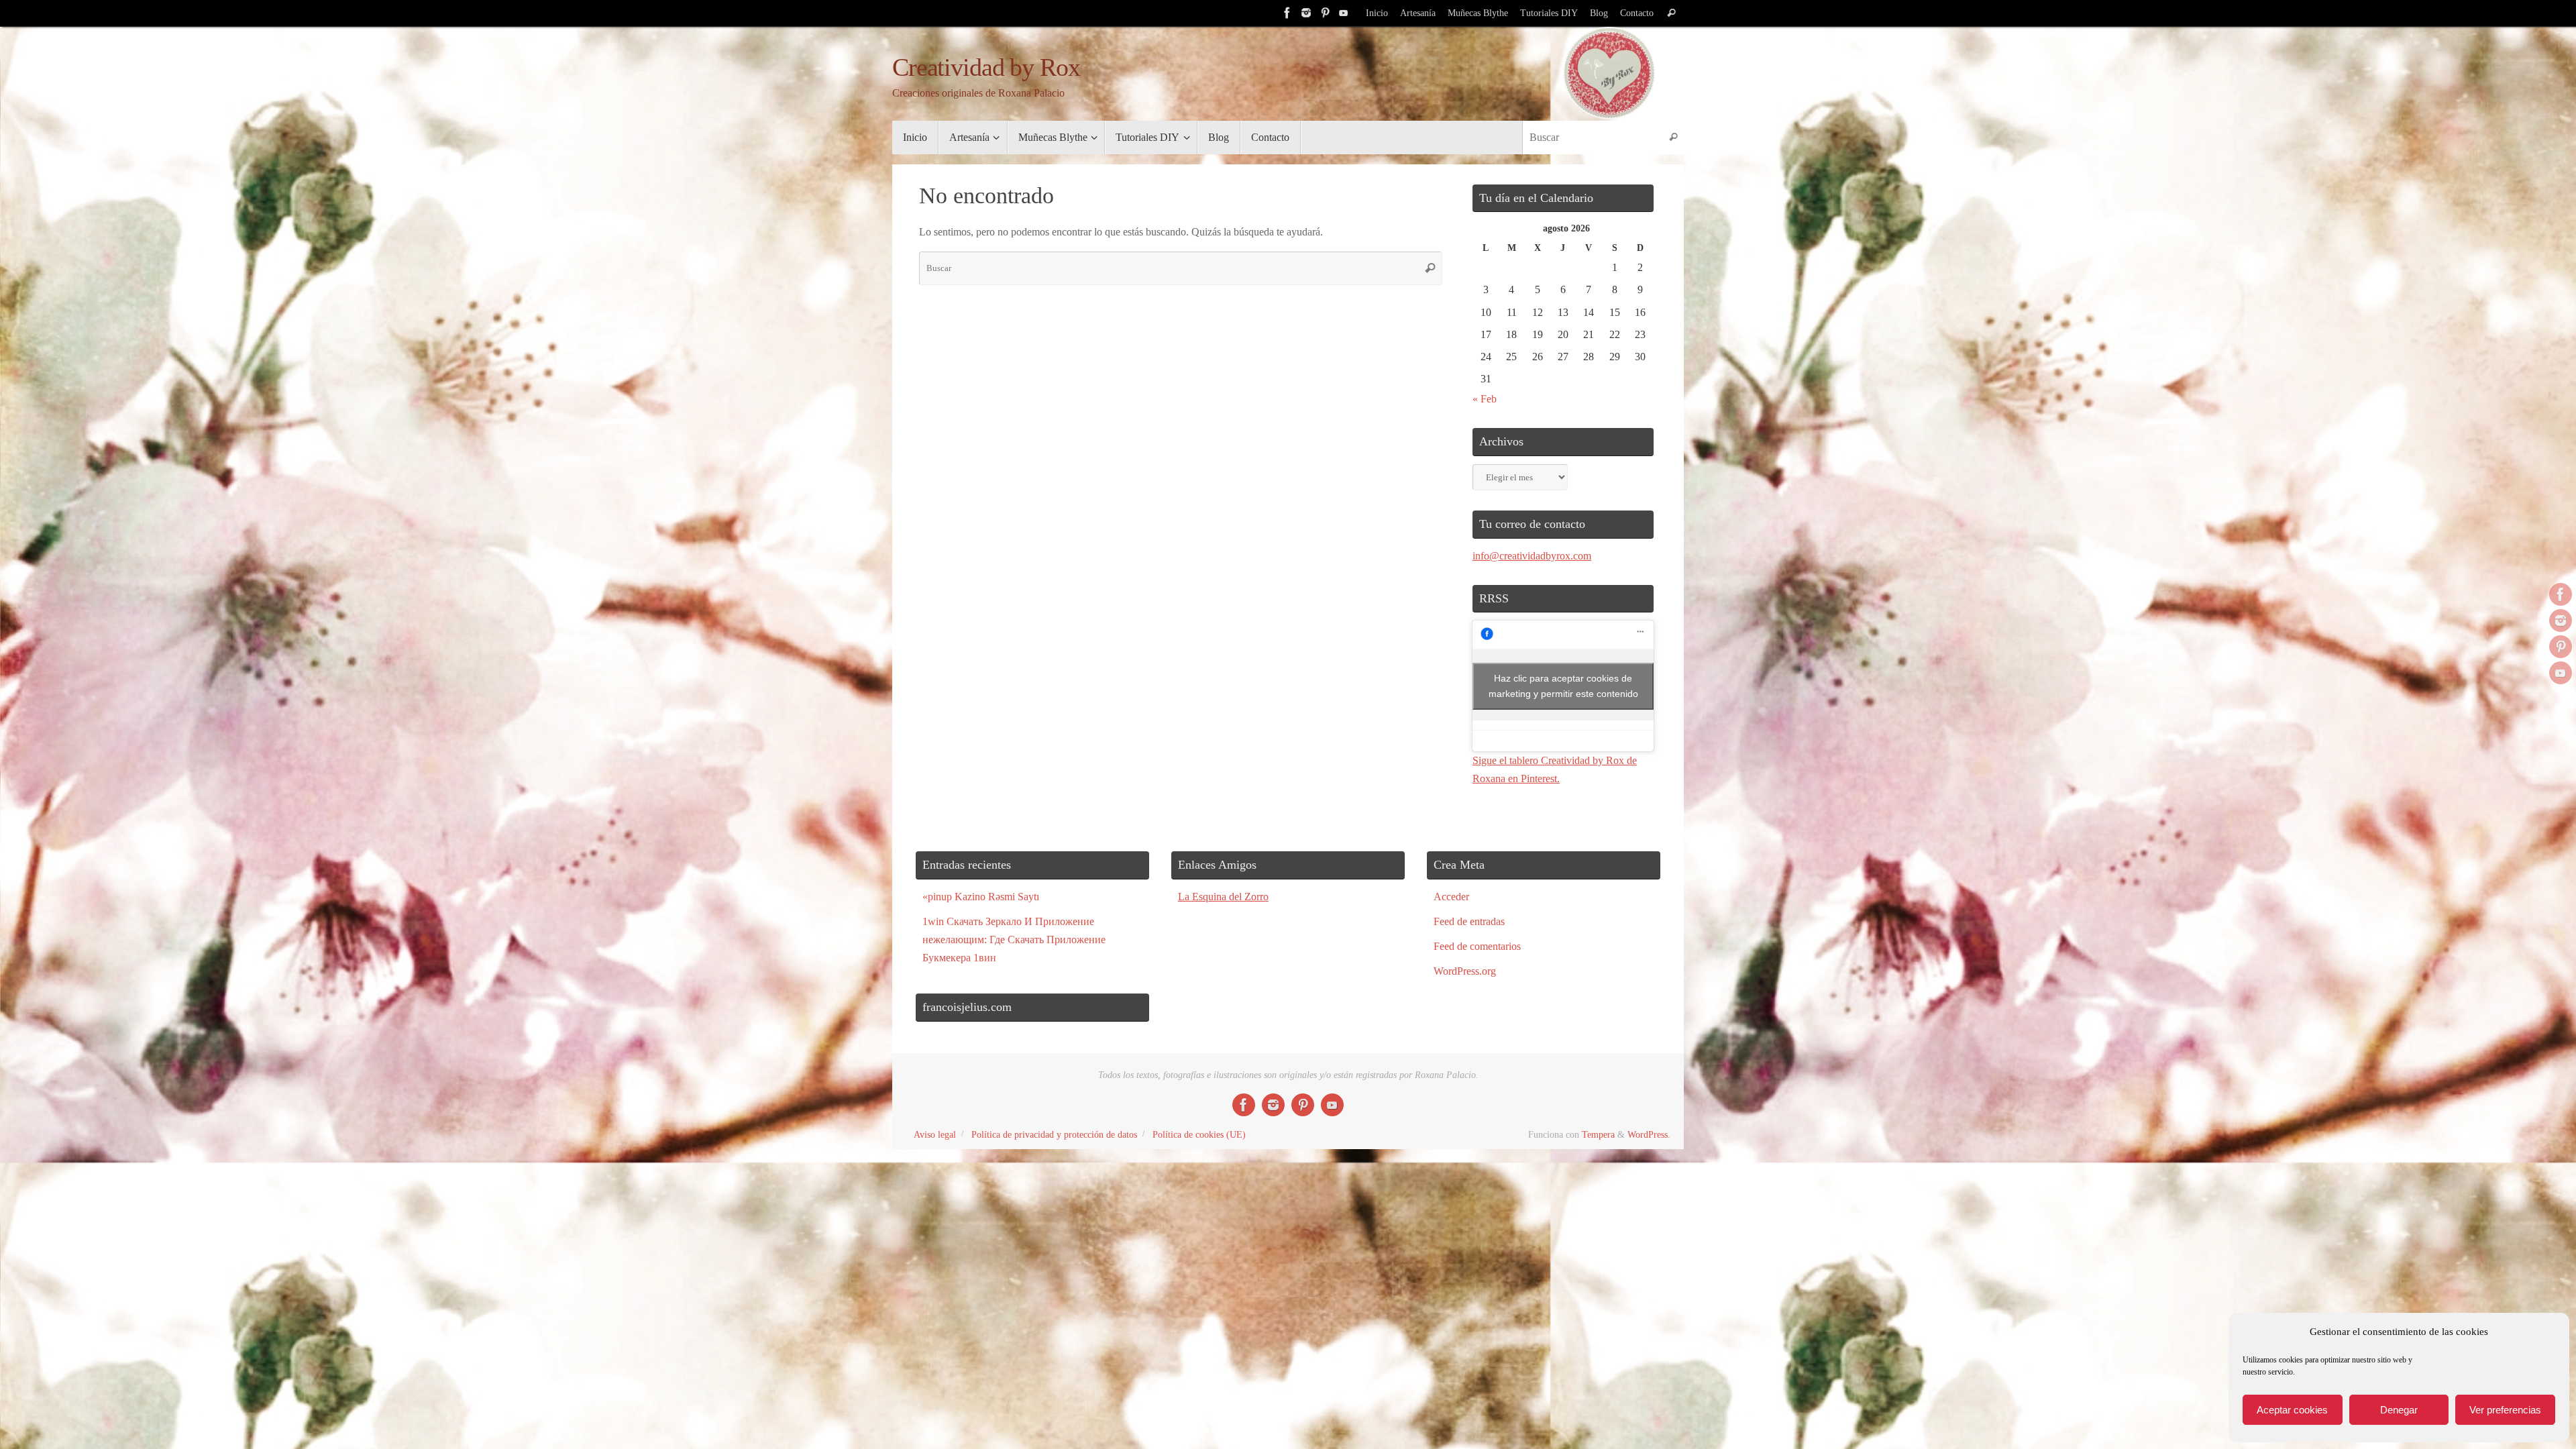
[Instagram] (1306, 13)
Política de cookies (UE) (1199, 1134)
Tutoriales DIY (1549, 13)
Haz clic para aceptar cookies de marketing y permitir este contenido (1563, 686)
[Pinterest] (1325, 13)
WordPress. (1649, 1134)
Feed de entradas (1469, 921)
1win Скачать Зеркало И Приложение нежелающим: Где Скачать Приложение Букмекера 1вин (1014, 940)
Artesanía (1418, 13)
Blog (1599, 13)
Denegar (2399, 1410)
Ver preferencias (2505, 1410)
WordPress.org (1465, 971)
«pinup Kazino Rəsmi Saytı (981, 897)
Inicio (1377, 13)
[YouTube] (1344, 13)
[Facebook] (1287, 13)
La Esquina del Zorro (1223, 897)
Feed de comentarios (1477, 946)
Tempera (1598, 1134)
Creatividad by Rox (986, 67)
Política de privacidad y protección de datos (1054, 1134)
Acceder (1451, 897)
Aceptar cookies (2292, 1410)
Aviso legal (935, 1134)
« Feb (1485, 399)
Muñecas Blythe (1478, 13)
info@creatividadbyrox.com (1532, 556)
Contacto (1637, 13)
